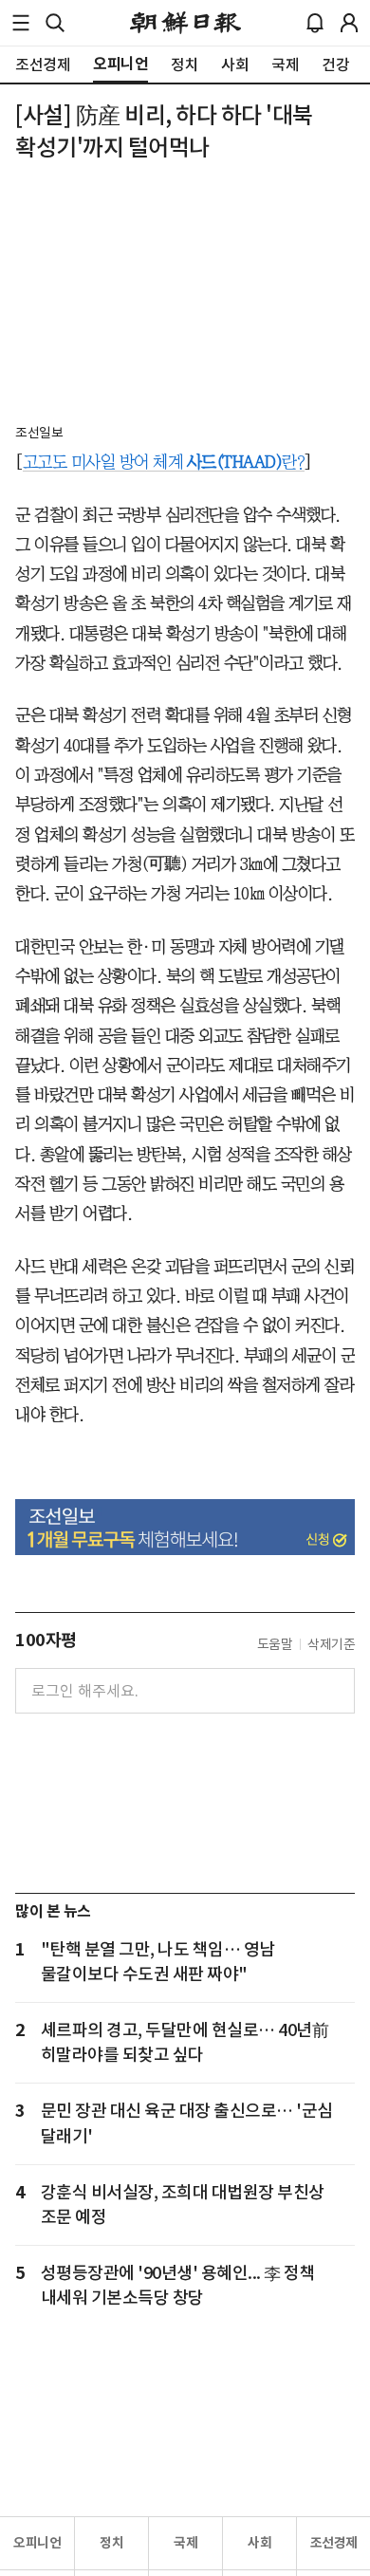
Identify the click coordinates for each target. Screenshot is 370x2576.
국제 (185, 2543)
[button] (21, 23)
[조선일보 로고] (185, 23)
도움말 (275, 1644)
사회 (259, 2543)
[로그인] (349, 23)
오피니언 (37, 2543)
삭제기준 (331, 1644)
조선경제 (334, 2543)
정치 (111, 2543)
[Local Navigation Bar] (21, 23)
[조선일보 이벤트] (185, 1528)
